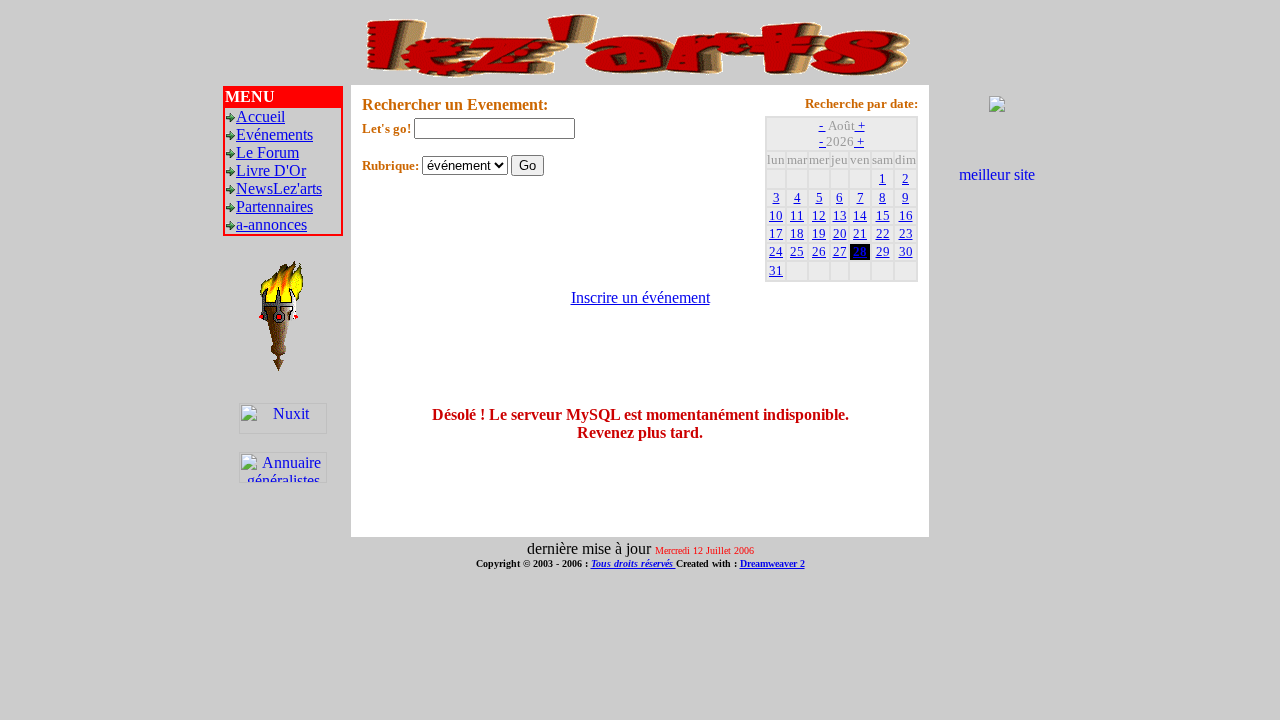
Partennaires (274, 206)
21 (860, 233)
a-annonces (271, 224)
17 (776, 233)
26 (819, 251)
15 (883, 215)
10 (776, 215)
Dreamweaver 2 (772, 563)
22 (883, 233)
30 (906, 251)
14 (860, 215)
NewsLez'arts (279, 188)
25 (797, 251)
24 (776, 251)
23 (906, 233)
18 (797, 233)
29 (883, 251)
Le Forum (267, 152)
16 (906, 215)
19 (819, 233)
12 (819, 215)
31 (776, 270)
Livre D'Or (271, 170)
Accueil (260, 116)
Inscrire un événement (640, 297)
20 (840, 233)
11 (797, 215)
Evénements (274, 134)
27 (840, 251)
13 (840, 215)
